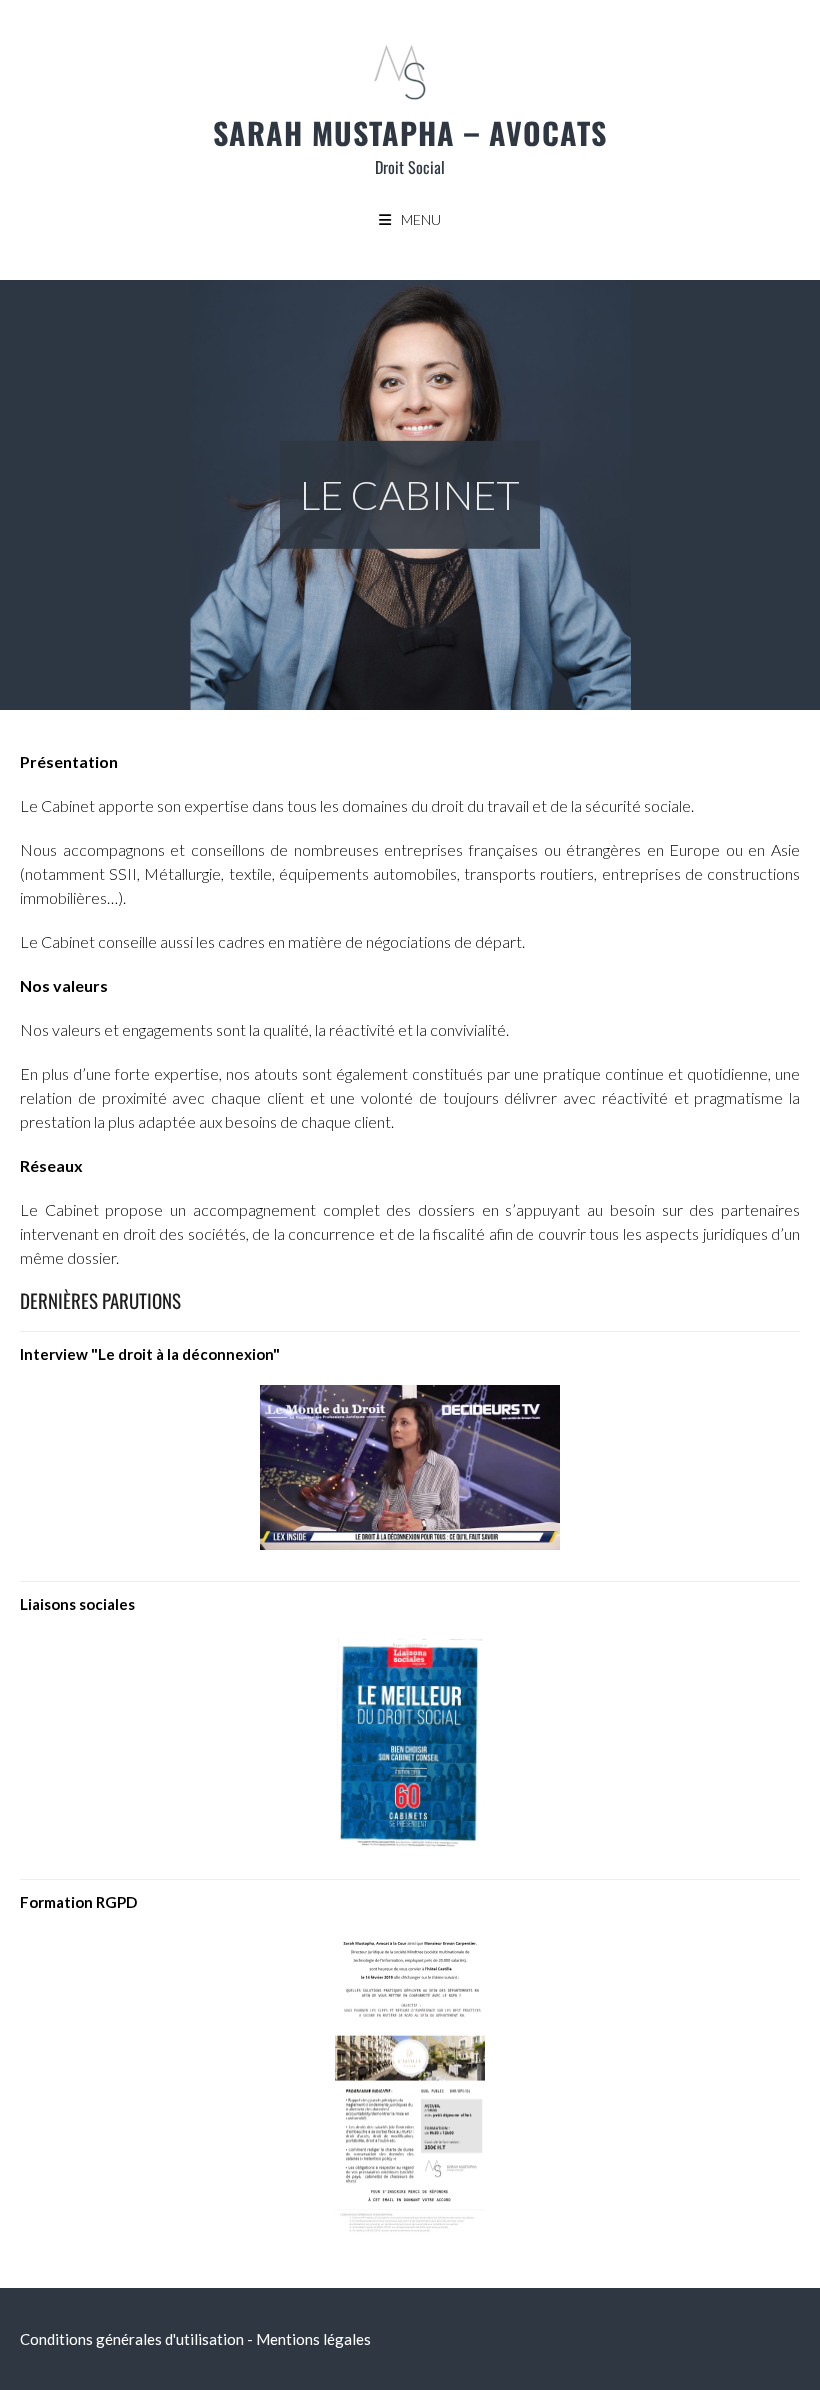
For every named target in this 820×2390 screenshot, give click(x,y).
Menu (421, 219)
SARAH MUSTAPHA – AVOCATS (410, 132)
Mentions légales (313, 2339)
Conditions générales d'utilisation (132, 2339)
